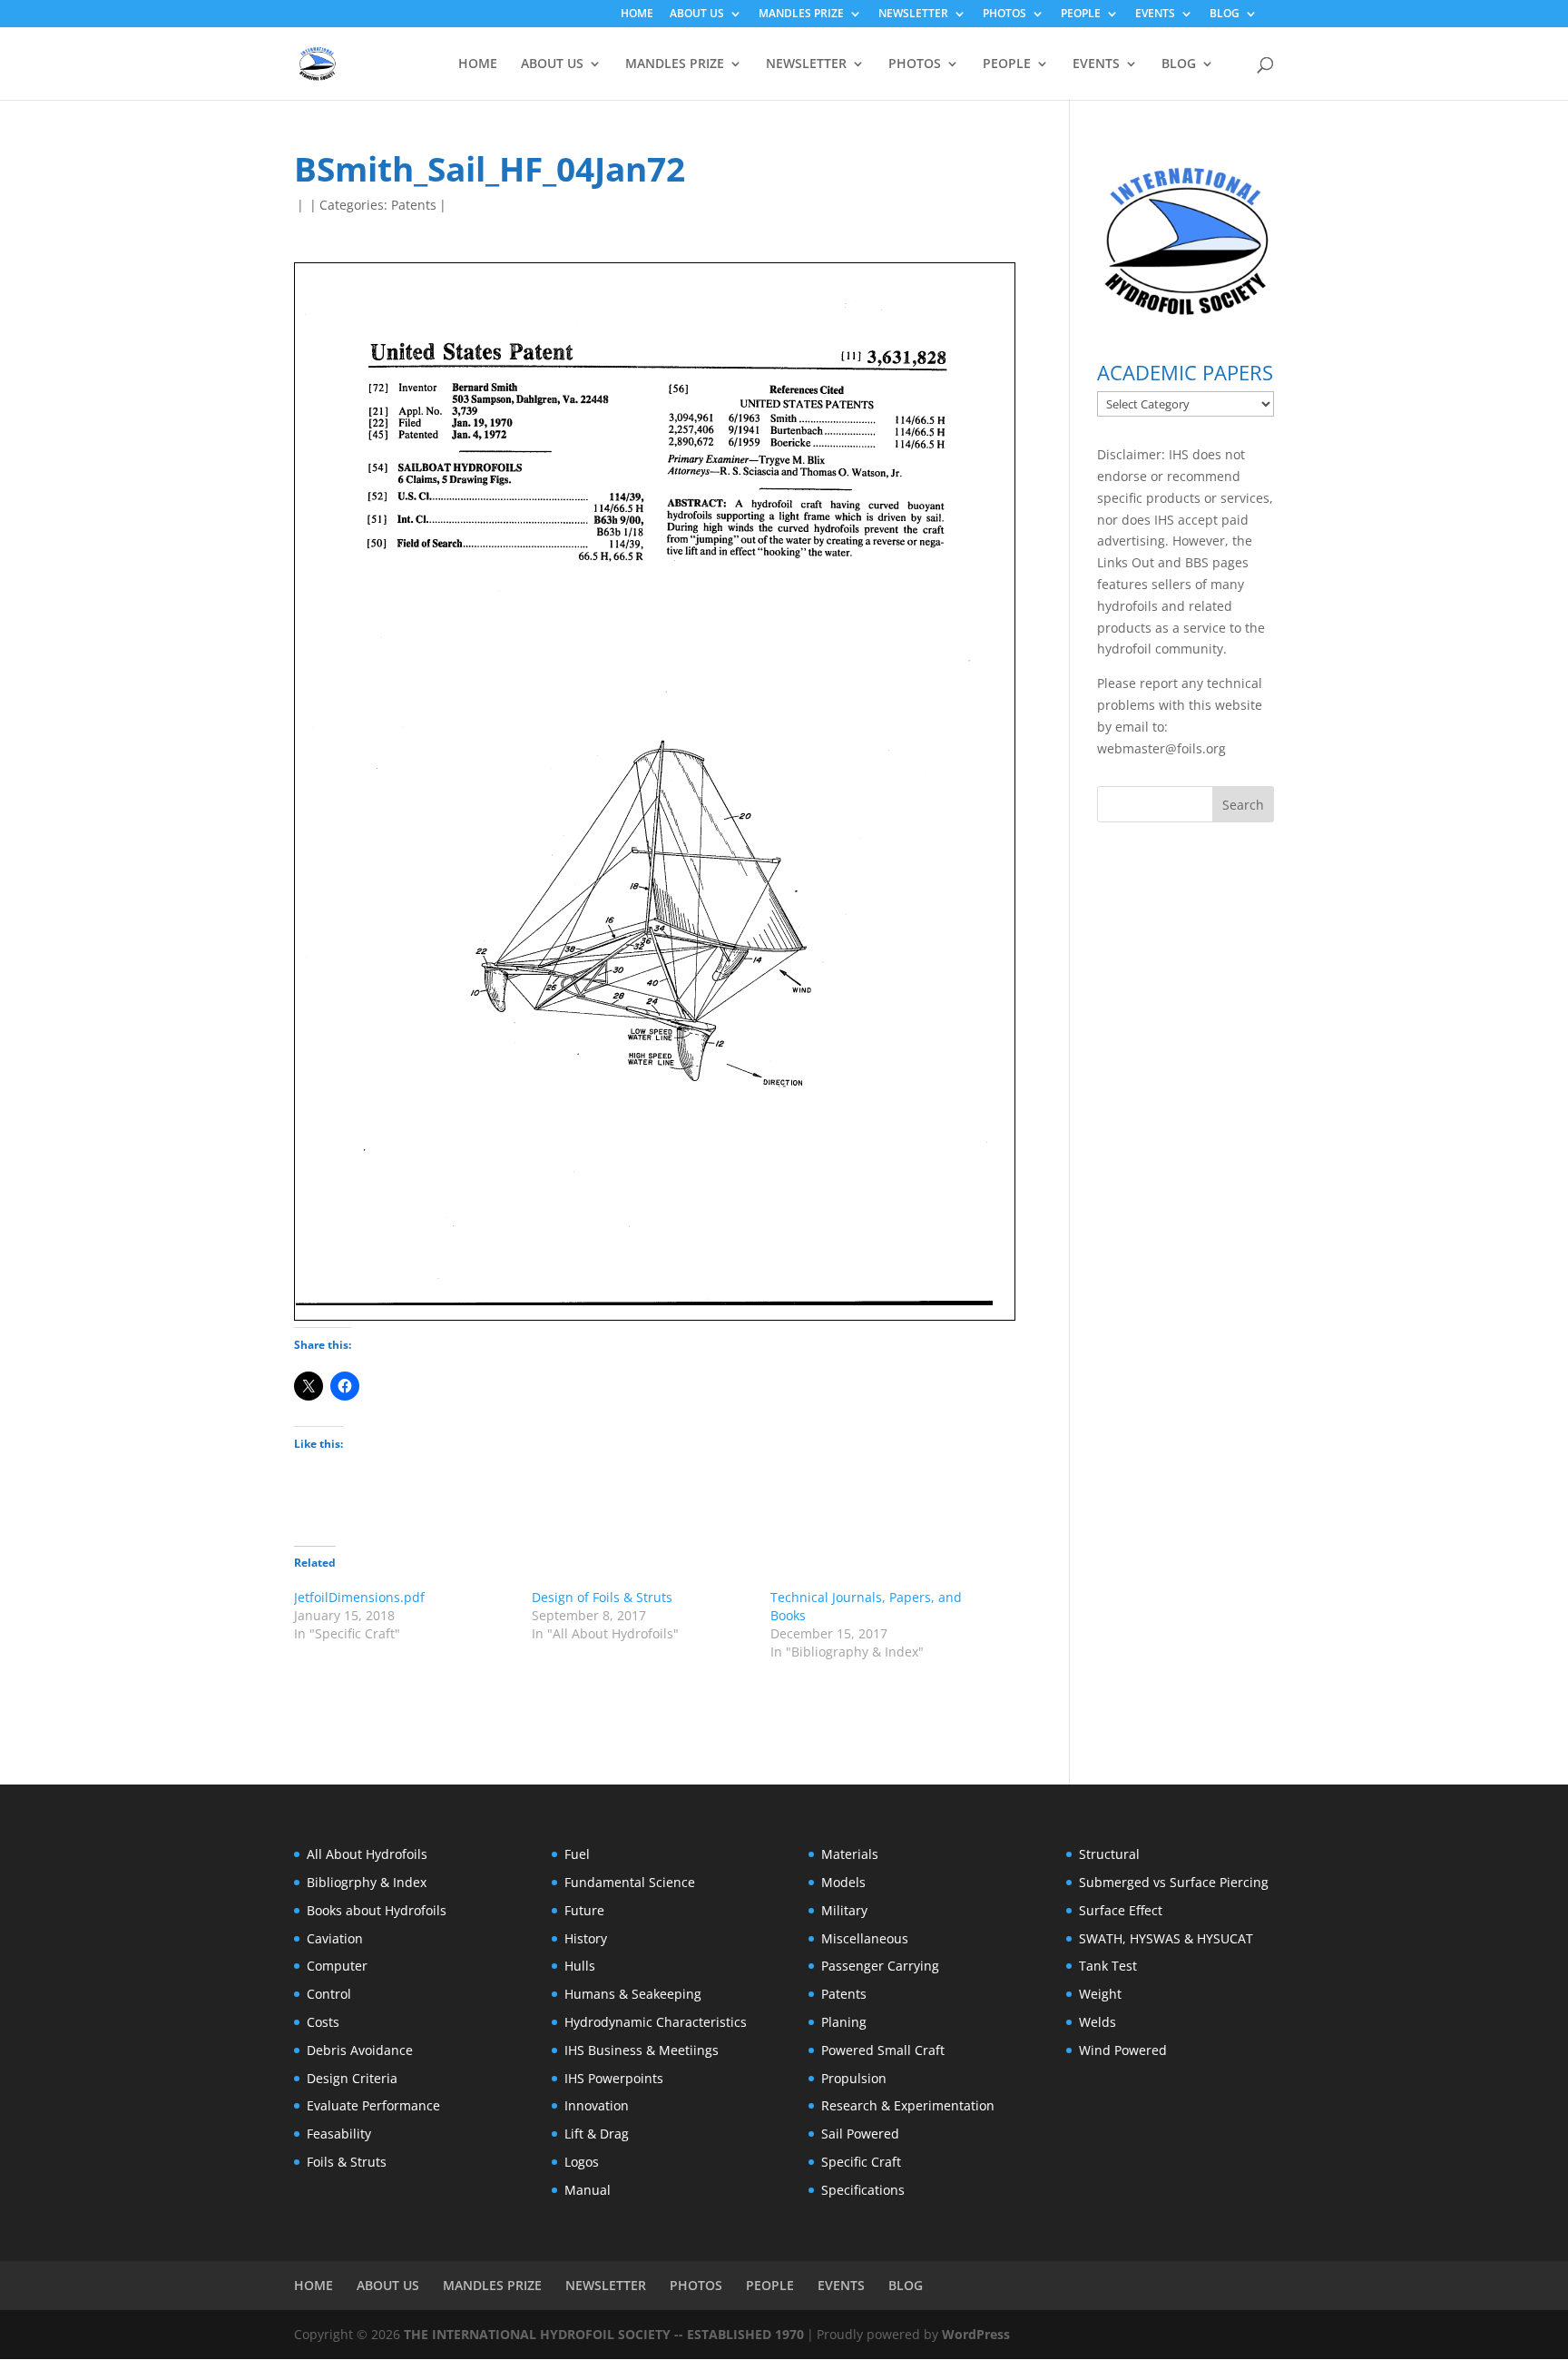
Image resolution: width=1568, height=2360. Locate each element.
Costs (323, 2022)
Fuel (577, 1854)
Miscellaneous (865, 1938)
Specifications (863, 2190)
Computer (337, 1966)
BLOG (1225, 15)
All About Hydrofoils (367, 1854)
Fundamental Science (630, 1882)
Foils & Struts (347, 2162)
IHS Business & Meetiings (642, 2050)
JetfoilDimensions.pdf (359, 1597)
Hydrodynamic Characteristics (656, 2022)
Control (329, 1994)
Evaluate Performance (373, 2105)
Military (844, 1910)
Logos (582, 2162)
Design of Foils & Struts (602, 1597)
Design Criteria (352, 2078)
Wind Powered (1123, 2050)
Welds (1098, 2022)
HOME (637, 15)
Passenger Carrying (880, 1966)
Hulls (580, 1966)
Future (584, 1910)
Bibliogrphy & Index (367, 1882)
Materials (850, 1854)
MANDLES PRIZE (801, 15)
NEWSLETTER (913, 15)
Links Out (1126, 562)
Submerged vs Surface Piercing (1174, 1882)
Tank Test (1108, 1966)
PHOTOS (1004, 15)
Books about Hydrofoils (377, 1910)
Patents (414, 205)
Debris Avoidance (360, 2050)
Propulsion (854, 2078)
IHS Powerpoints (614, 2078)
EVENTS (1155, 15)
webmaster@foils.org (1161, 748)
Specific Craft (861, 2162)
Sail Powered (860, 2134)
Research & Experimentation (908, 2105)
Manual (588, 2190)
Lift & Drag (597, 2134)
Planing (844, 2022)
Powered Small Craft (883, 2050)
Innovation (597, 2105)
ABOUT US (697, 15)
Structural (1109, 1854)
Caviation (335, 1938)
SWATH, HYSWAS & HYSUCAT (1166, 1938)
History (586, 1938)
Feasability (339, 2134)
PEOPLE (1081, 15)
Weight (1100, 1994)
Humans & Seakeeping (633, 1994)
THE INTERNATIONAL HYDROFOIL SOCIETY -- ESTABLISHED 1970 (604, 2334)
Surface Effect (1121, 1910)
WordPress (976, 2334)
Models (843, 1882)
